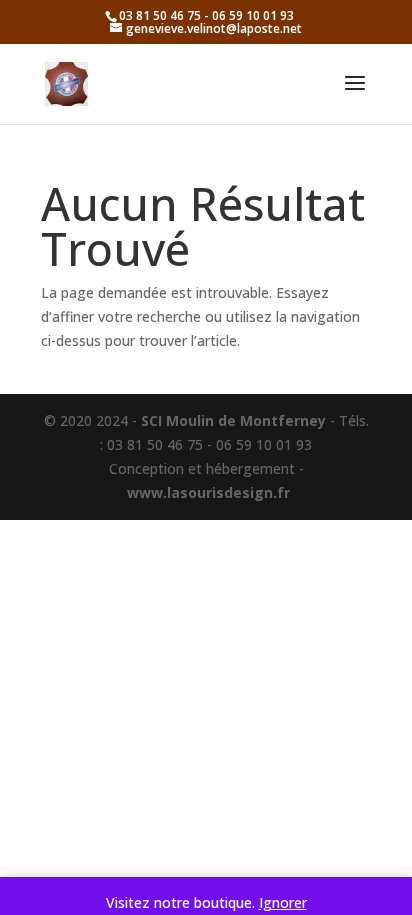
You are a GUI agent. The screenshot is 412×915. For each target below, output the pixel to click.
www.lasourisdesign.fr (208, 492)
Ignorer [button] (283, 902)
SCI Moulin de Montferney (233, 420)
